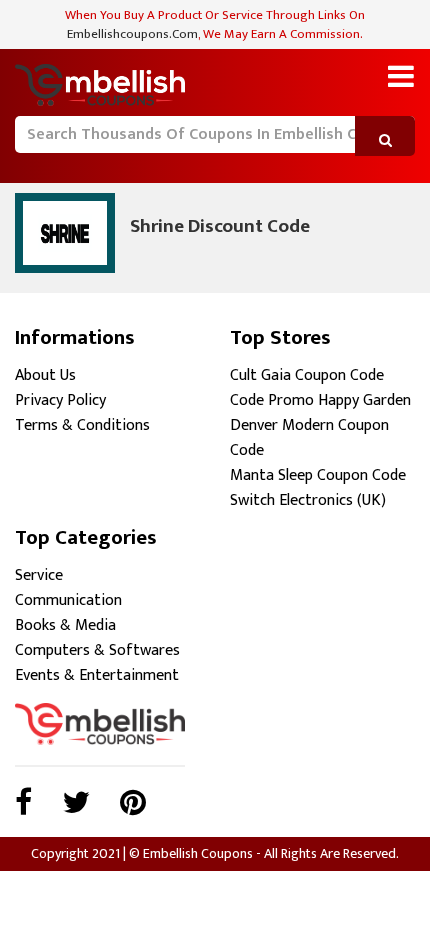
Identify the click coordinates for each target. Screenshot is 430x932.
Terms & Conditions (82, 425)
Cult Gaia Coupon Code (307, 375)
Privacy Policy (60, 400)
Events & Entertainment (97, 675)
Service (39, 575)
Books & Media (65, 625)
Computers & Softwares (97, 650)
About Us (45, 375)
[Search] (28, 164)
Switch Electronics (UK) (308, 500)
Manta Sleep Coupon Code (318, 475)
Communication (68, 600)
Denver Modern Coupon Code (309, 438)
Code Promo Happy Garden (320, 400)
